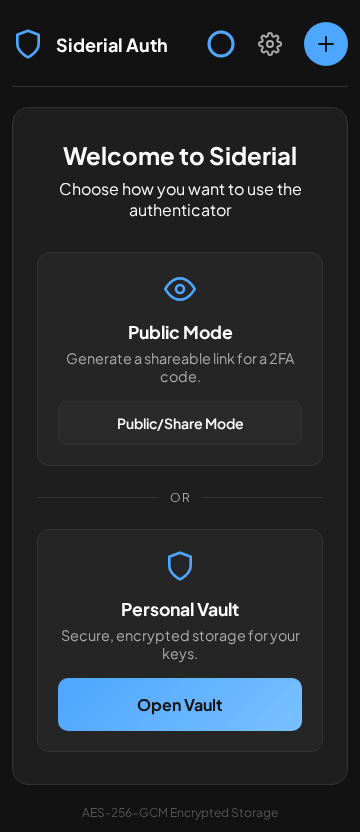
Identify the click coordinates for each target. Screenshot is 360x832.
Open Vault (180, 704)
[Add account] (326, 44)
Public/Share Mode (180, 423)
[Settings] (270, 44)
